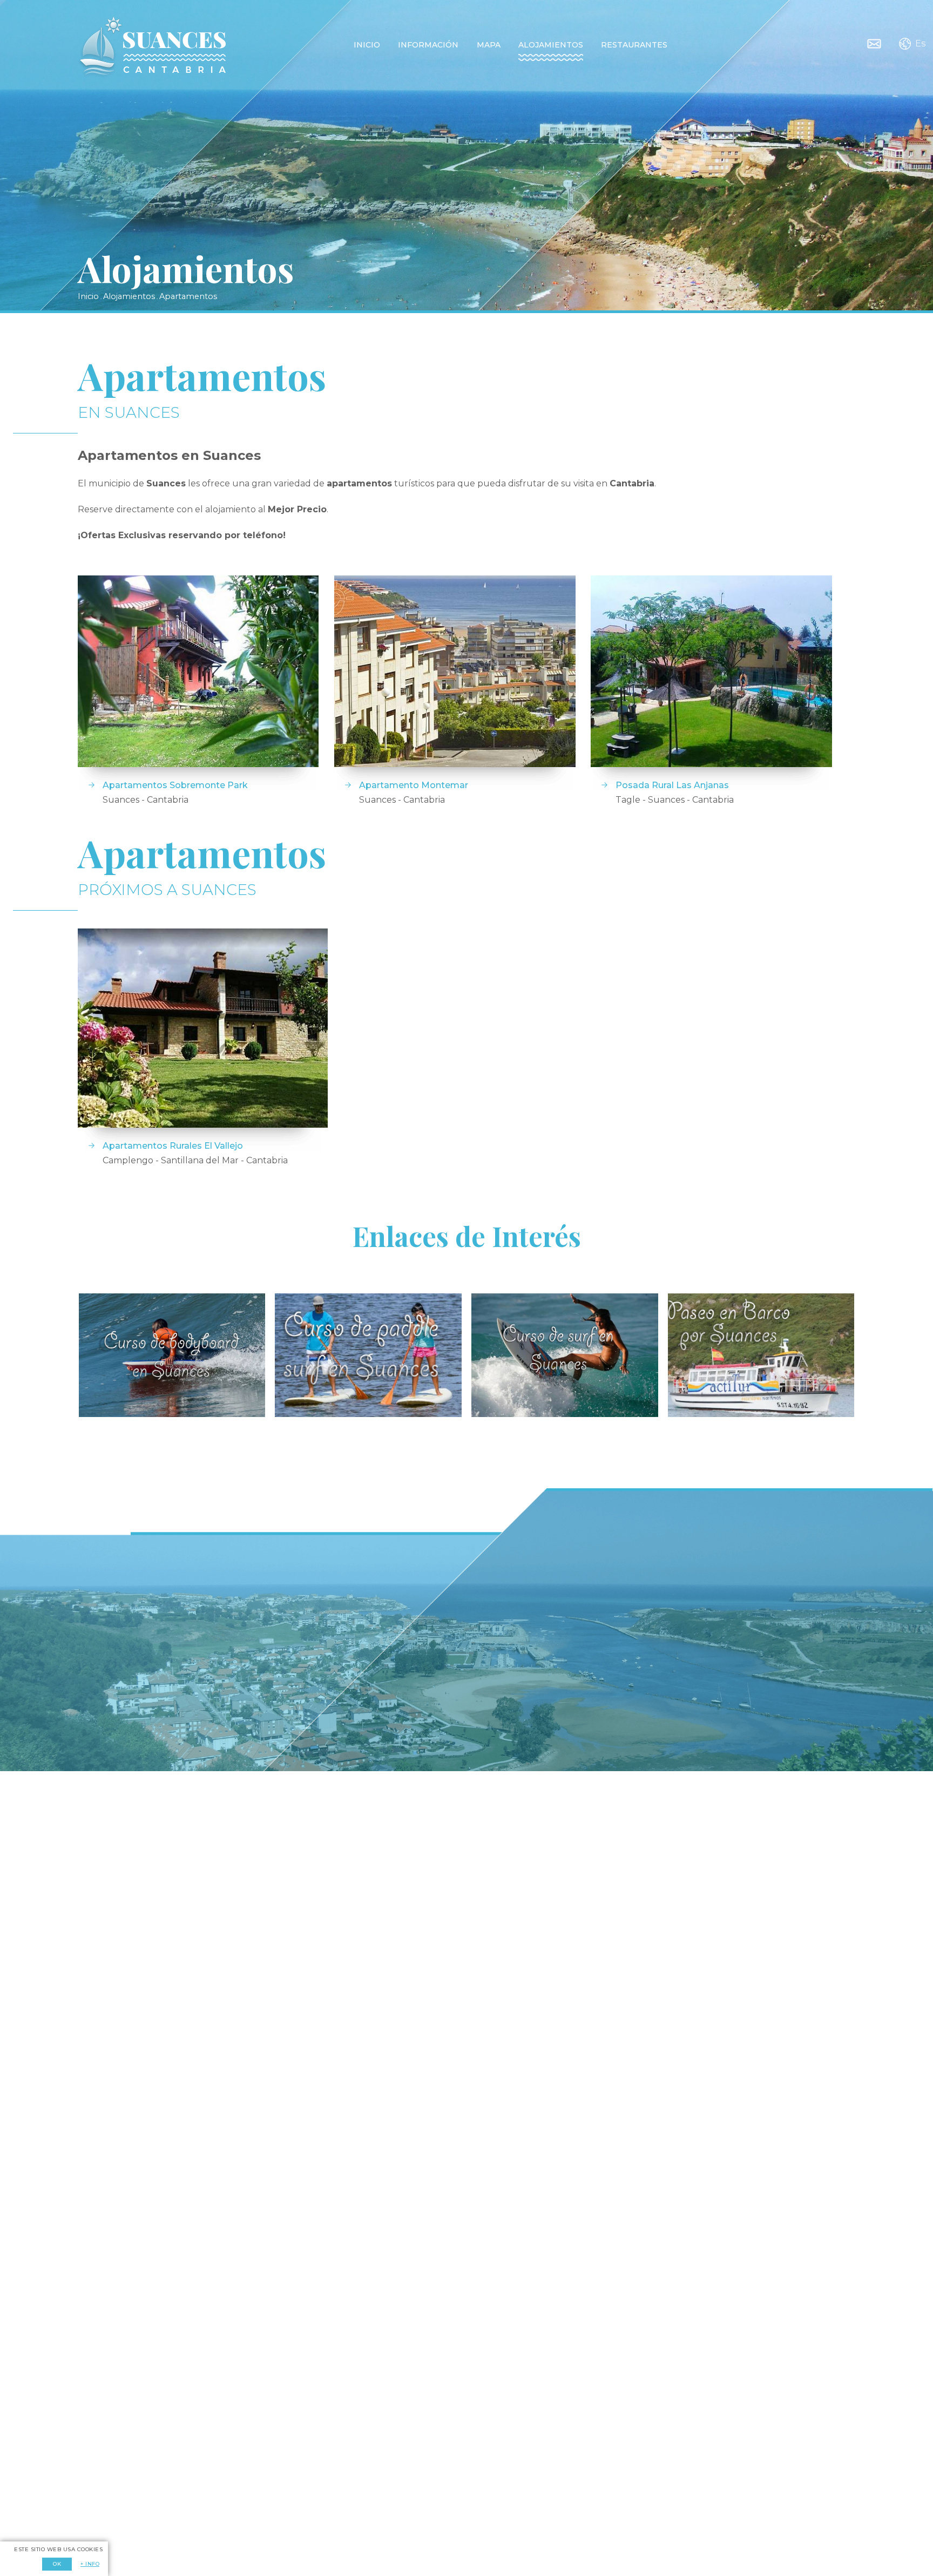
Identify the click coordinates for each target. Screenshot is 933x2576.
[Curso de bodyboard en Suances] (172, 1355)
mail (874, 44)
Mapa (489, 45)
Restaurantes (634, 45)
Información (428, 45)
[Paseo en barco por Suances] (761, 1355)
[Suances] (152, 47)
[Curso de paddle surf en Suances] (368, 1355)
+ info (90, 2564)
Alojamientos (551, 45)
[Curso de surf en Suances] (564, 1355)
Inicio (367, 45)
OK (57, 2564)
